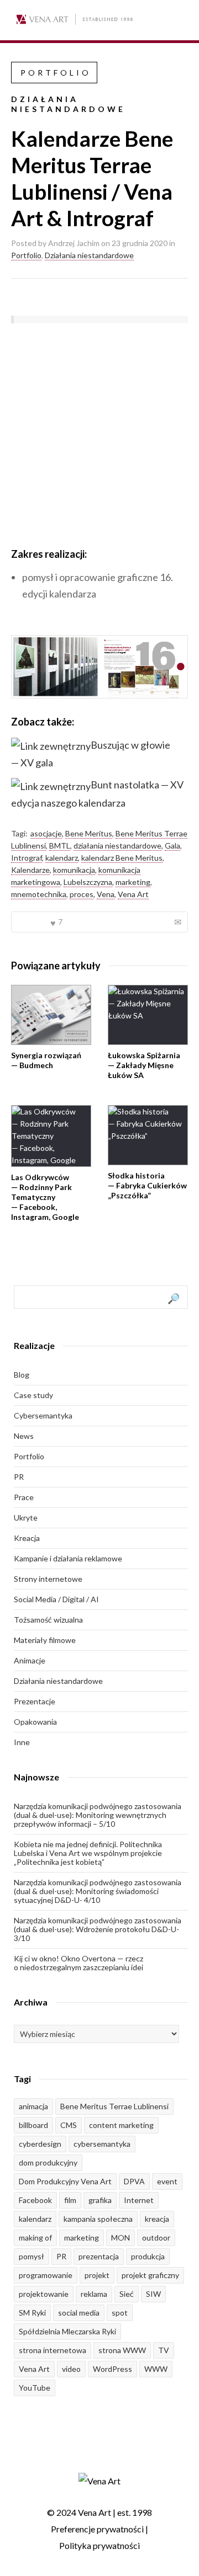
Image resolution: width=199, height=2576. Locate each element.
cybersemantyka (102, 2144)
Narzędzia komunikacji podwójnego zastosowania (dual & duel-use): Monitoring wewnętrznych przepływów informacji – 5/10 (98, 1815)
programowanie (46, 2275)
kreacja (157, 2219)
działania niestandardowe (117, 846)
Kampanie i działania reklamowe (68, 1558)
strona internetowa (53, 2350)
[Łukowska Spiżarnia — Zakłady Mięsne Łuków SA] (148, 1015)
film (70, 2200)
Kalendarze (30, 870)
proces (82, 894)
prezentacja (99, 2256)
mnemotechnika (39, 894)
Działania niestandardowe (89, 255)
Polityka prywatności (99, 2545)
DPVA (134, 2181)
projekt (97, 2275)
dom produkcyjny (48, 2162)
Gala (172, 846)
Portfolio (26, 255)
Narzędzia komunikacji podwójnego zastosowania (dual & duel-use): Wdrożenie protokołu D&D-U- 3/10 (98, 1929)
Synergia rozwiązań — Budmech (46, 1060)
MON (121, 2238)
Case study (33, 1395)
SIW (153, 2294)
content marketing (121, 2125)
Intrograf (27, 858)
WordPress (112, 2369)
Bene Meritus (89, 833)
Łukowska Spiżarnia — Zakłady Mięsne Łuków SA (144, 1065)
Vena (106, 894)
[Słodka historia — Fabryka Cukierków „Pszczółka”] (148, 1135)
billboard (33, 2125)
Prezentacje (35, 1701)
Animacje (30, 1660)
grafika (100, 2200)
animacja (33, 2106)
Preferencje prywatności (97, 2529)
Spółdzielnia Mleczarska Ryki (67, 2331)
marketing (133, 882)
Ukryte (26, 1518)
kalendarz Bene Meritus (122, 858)
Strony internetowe (48, 1579)
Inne (22, 1742)
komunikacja (74, 870)
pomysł (32, 2256)
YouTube (35, 2388)
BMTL (60, 846)
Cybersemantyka (43, 1415)
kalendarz (62, 858)
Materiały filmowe (45, 1640)
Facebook (35, 2200)
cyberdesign (40, 2144)
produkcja (148, 2256)
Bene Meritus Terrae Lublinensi (114, 2106)
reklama (94, 2294)
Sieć (127, 2294)
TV (164, 2350)
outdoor (156, 2238)
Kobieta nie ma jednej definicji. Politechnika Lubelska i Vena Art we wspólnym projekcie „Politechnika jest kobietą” (88, 1853)
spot (120, 2313)
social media (79, 2313)
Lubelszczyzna (88, 882)
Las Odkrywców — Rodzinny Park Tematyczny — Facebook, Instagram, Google (45, 1197)
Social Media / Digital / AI (56, 1599)
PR (19, 1477)
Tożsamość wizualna (48, 1620)
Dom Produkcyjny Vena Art (65, 2181)
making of (35, 2238)
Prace (24, 1497)
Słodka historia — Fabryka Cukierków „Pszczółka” (147, 1185)
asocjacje (46, 833)
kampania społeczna (98, 2219)
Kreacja (27, 1538)
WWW (156, 2369)
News (24, 1436)
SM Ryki (32, 2313)
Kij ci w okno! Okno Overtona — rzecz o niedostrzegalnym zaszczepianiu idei (78, 1963)
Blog (22, 1375)
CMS (69, 2125)
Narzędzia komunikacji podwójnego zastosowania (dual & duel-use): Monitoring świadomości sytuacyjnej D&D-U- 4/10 (98, 1891)
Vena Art (133, 894)
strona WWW (122, 2350)
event (167, 2181)
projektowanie (44, 2294)
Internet (139, 2200)
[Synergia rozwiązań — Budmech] (51, 1015)
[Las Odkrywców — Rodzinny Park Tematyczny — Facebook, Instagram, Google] (51, 1136)
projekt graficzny (150, 2275)
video (71, 2369)
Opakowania (35, 1722)
